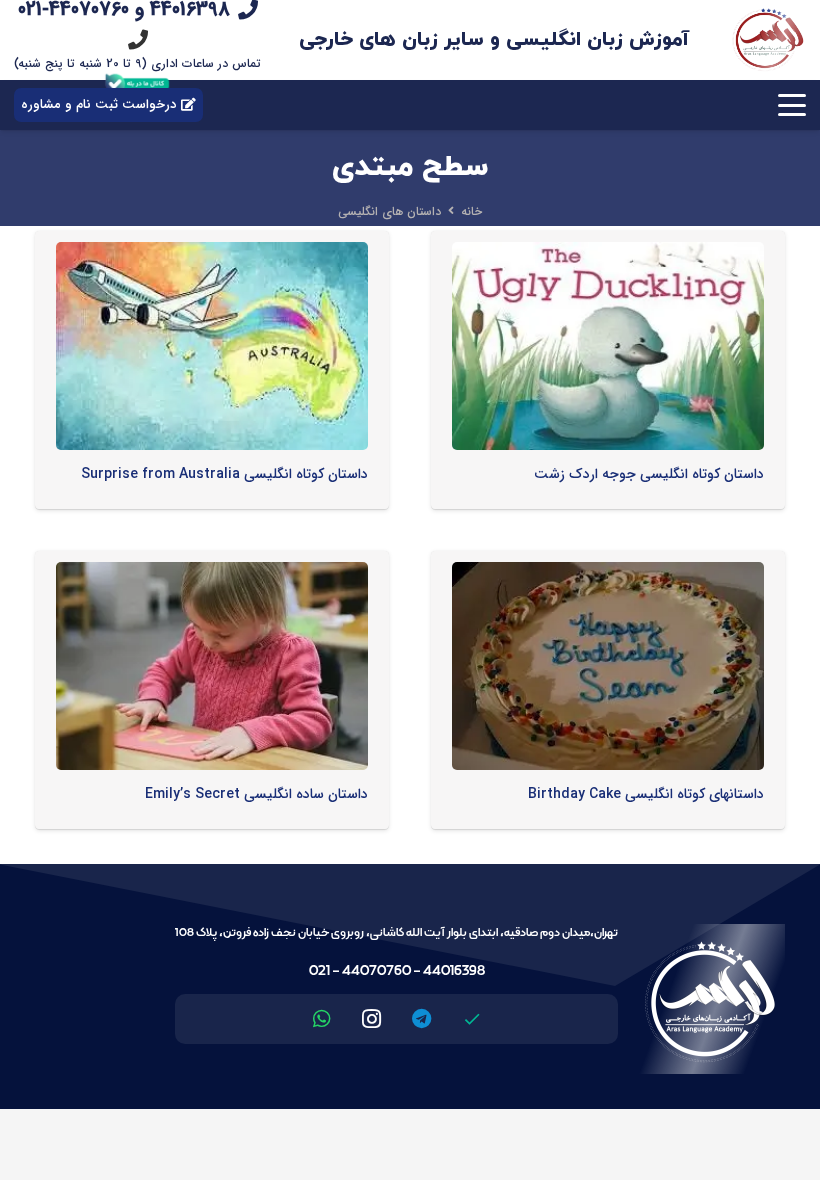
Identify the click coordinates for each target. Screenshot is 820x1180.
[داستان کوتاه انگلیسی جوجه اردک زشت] (608, 346)
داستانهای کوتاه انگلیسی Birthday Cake (646, 794)
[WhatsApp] (322, 1019)
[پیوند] (138, 39)
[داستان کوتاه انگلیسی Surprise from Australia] (212, 346)
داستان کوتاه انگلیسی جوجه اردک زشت (649, 474)
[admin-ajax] (767, 40)
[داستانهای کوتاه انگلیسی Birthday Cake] (608, 666)
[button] (792, 105)
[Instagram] (372, 1019)
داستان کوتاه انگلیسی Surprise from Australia (224, 474)
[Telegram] (422, 1019)
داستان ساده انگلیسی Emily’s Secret (256, 794)
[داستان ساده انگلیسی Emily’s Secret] (212, 666)
